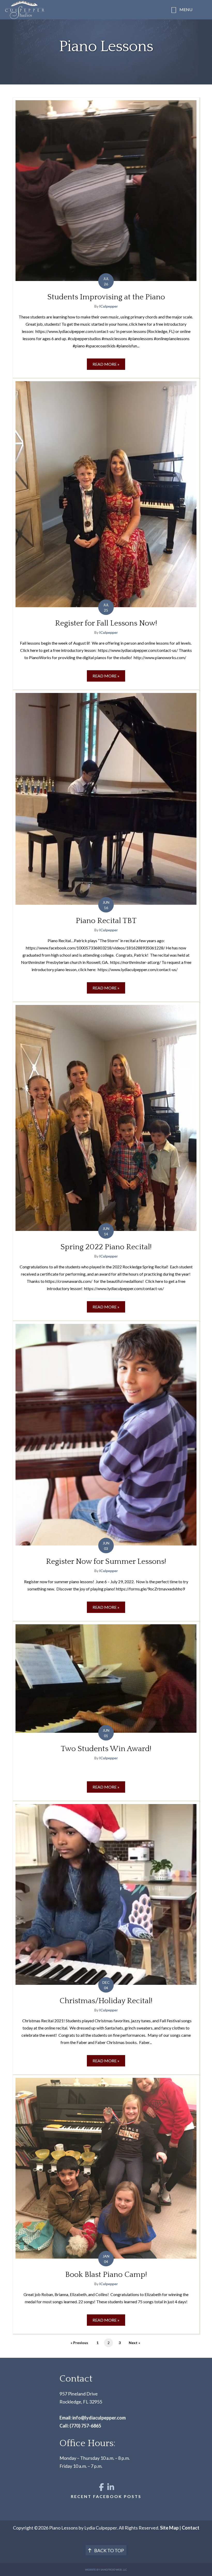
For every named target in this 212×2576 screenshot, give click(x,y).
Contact (191, 2528)
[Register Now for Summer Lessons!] (106, 1471)
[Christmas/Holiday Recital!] (106, 1938)
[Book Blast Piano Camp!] (106, 2204)
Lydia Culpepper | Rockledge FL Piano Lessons (74, 10)
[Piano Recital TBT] (106, 846)
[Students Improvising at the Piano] (106, 238)
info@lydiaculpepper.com (99, 2418)
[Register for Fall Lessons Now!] (106, 534)
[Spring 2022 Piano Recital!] (106, 1161)
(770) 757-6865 (85, 2426)
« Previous (79, 2343)
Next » (134, 2343)
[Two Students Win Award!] (106, 1711)
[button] (102, 2487)
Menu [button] (186, 9)
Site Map (169, 2528)
